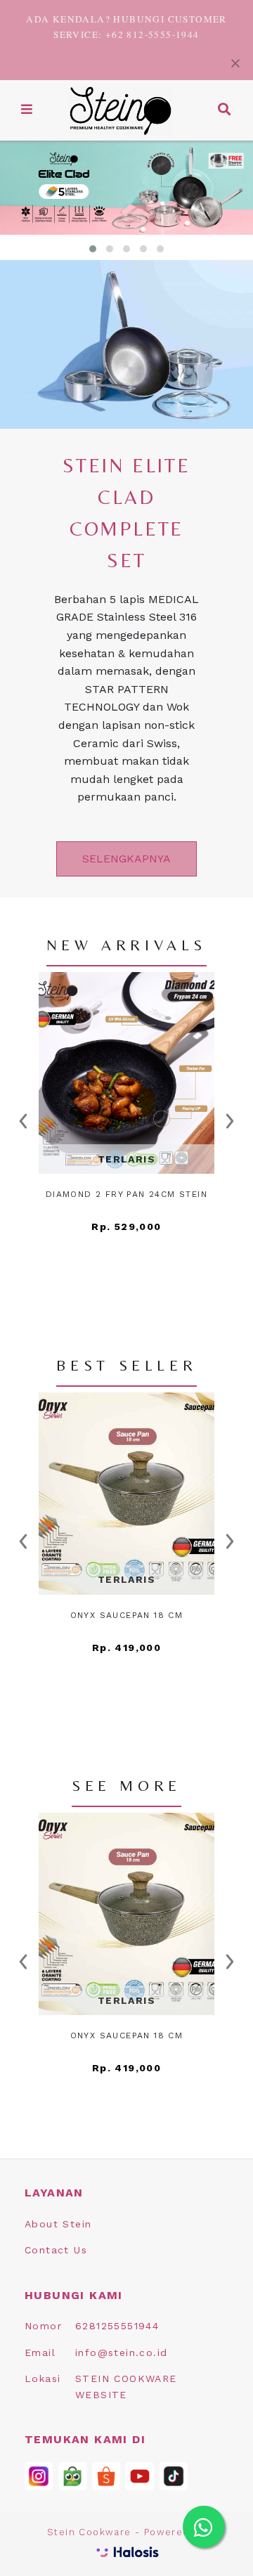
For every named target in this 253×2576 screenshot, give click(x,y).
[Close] (235, 62)
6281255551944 (117, 2326)
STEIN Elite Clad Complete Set (126, 513)
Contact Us (56, 2250)
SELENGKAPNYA (126, 859)
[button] (27, 110)
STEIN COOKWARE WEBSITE (126, 2386)
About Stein (58, 2224)
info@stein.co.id (121, 2352)
